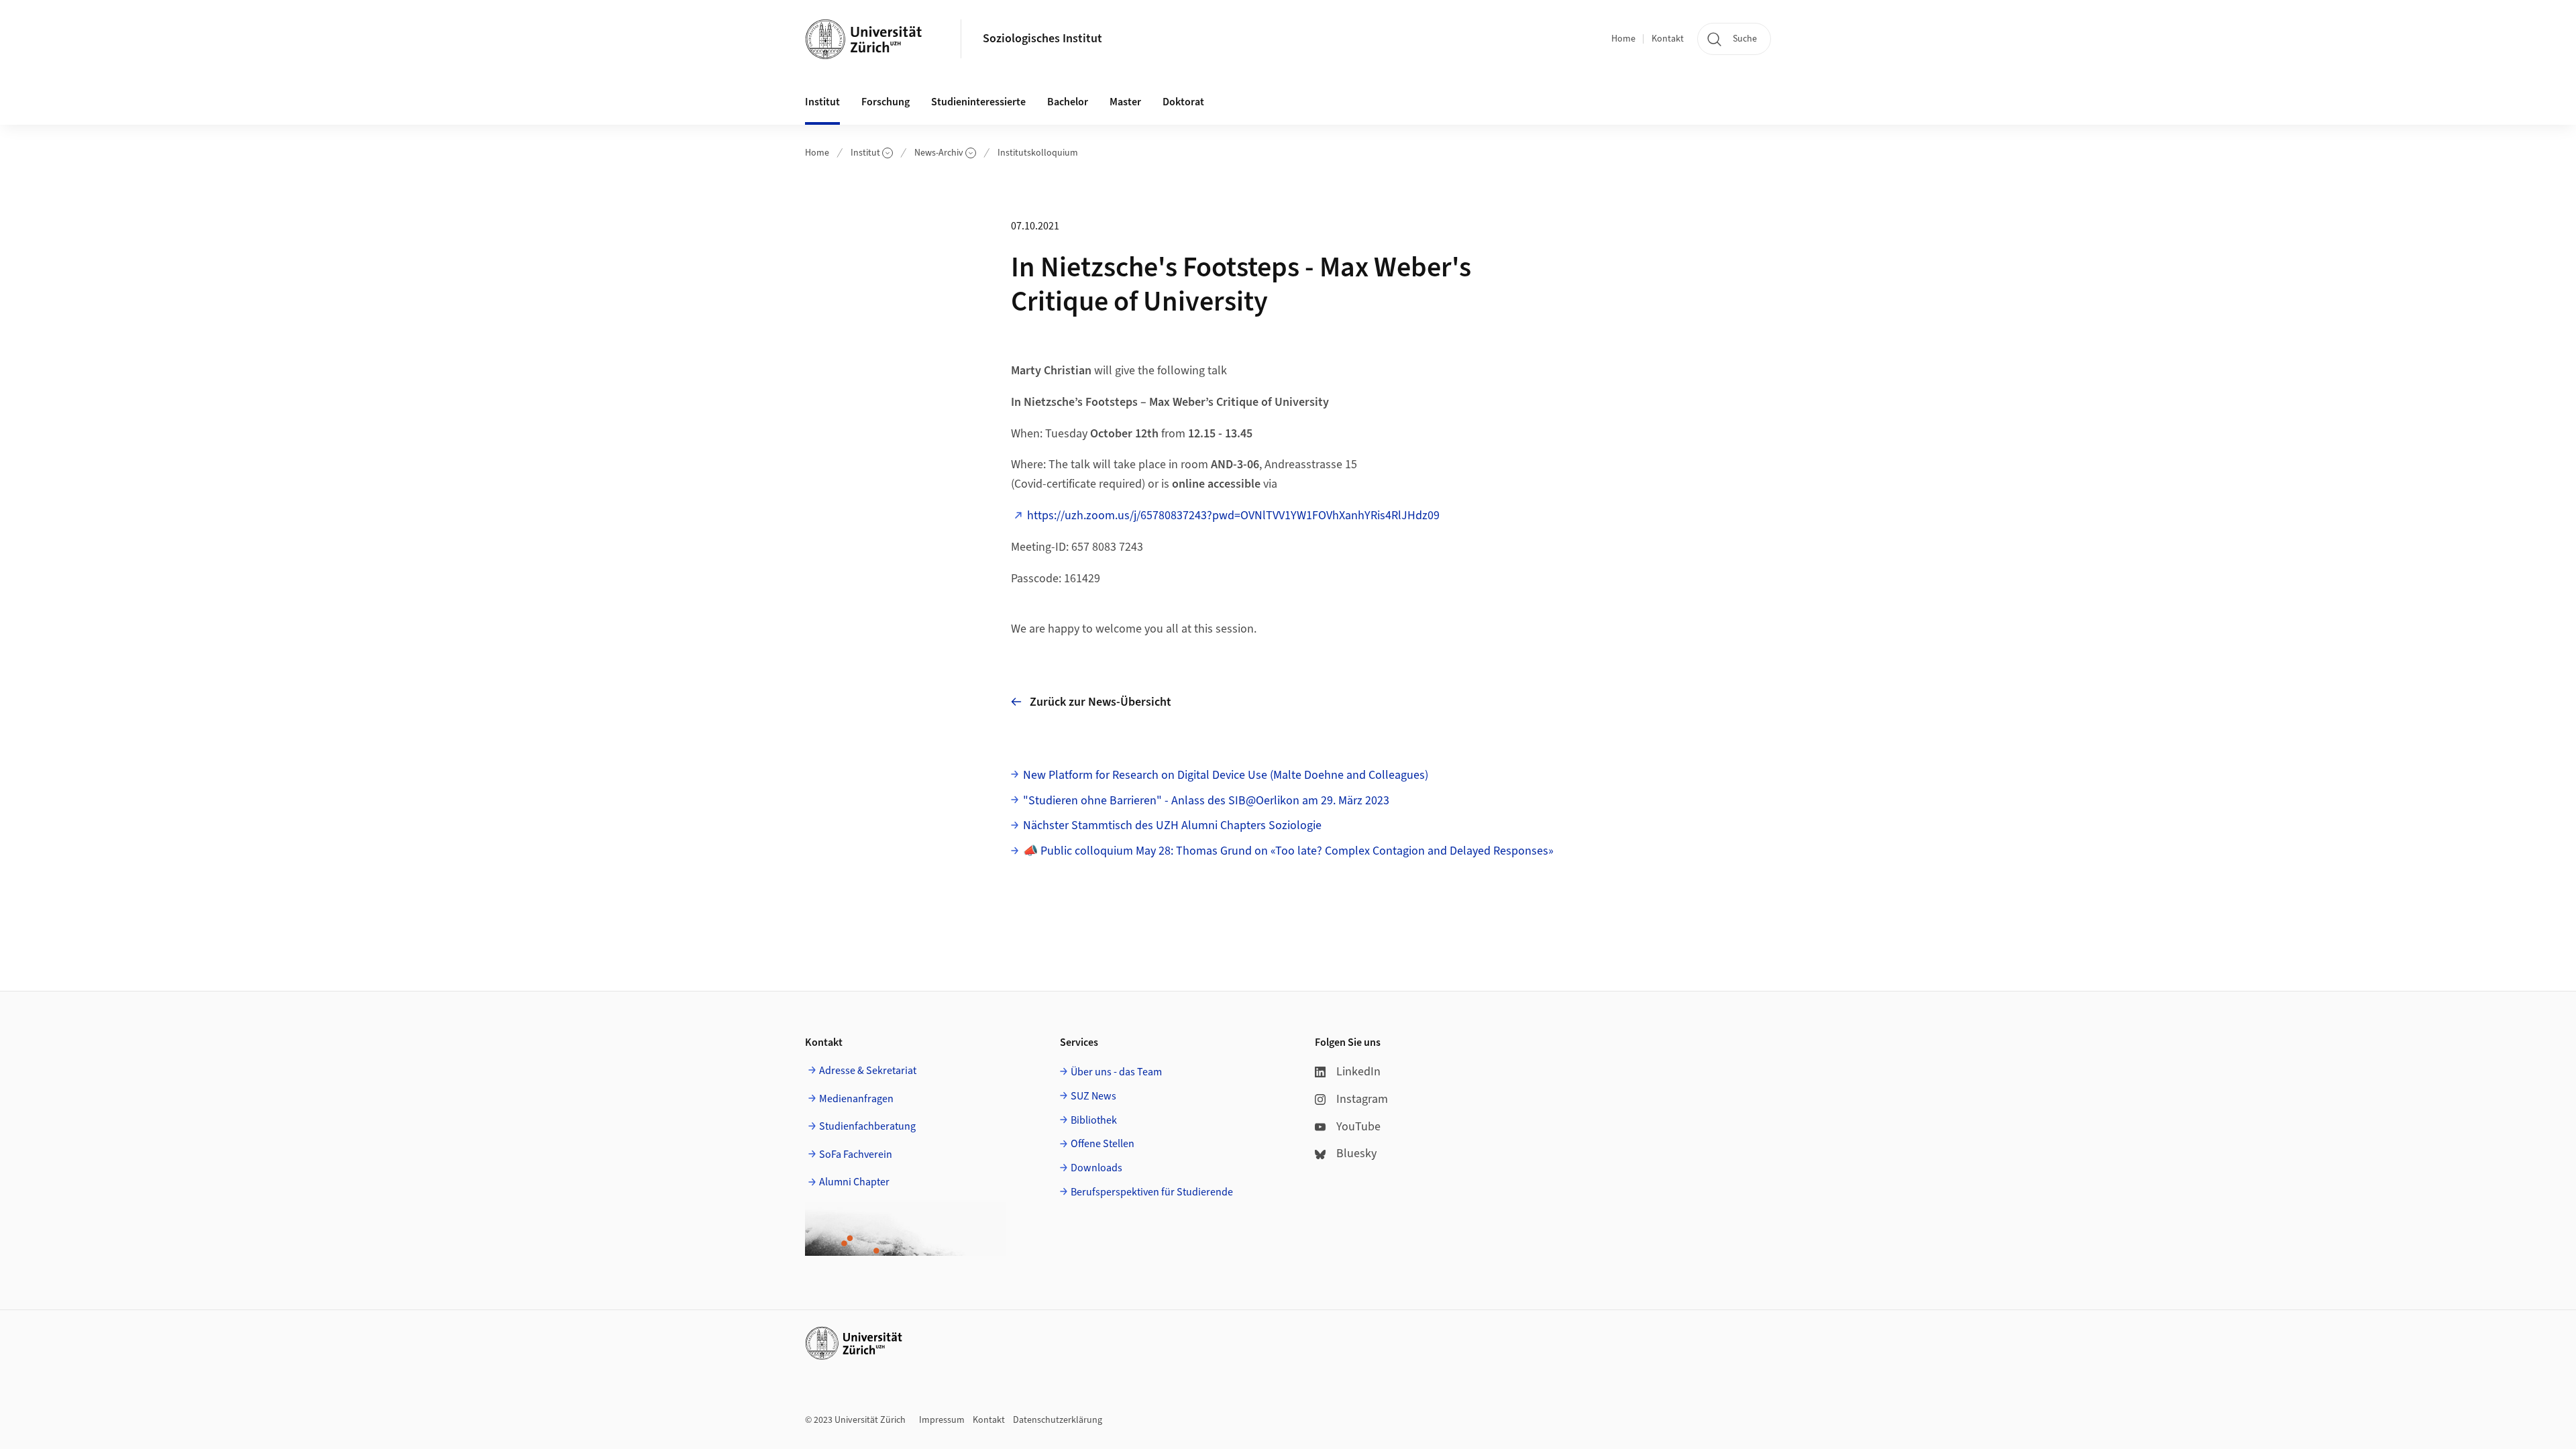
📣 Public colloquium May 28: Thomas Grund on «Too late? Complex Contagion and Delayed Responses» (1288, 851)
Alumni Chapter (854, 1182)
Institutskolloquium (1038, 153)
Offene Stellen (1103, 1144)
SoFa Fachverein (856, 1155)
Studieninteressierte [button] (978, 102)
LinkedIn (1358, 1072)
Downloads (1096, 1168)
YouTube (1358, 1127)
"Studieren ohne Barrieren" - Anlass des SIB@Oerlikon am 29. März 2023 (1206, 801)
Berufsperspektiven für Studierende (1152, 1192)
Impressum (942, 1420)
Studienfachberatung (867, 1126)
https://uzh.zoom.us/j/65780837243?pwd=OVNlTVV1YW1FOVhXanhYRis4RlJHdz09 (1233, 516)
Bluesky (1356, 1153)
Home (1623, 39)
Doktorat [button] (1183, 102)
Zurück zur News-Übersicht (1101, 702)
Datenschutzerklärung (1058, 1420)
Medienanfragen (856, 1099)
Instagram (1362, 1099)
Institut (865, 153)
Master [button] (1125, 102)
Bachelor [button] (1068, 102)
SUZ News (1093, 1096)
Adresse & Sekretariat (868, 1071)
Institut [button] (822, 102)
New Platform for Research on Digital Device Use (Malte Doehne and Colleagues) (1226, 775)
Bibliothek (1094, 1120)
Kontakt (1668, 39)
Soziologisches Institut (1042, 39)
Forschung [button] (885, 102)
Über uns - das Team (1116, 1072)
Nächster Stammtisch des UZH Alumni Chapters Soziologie (1172, 825)
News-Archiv (939, 153)
